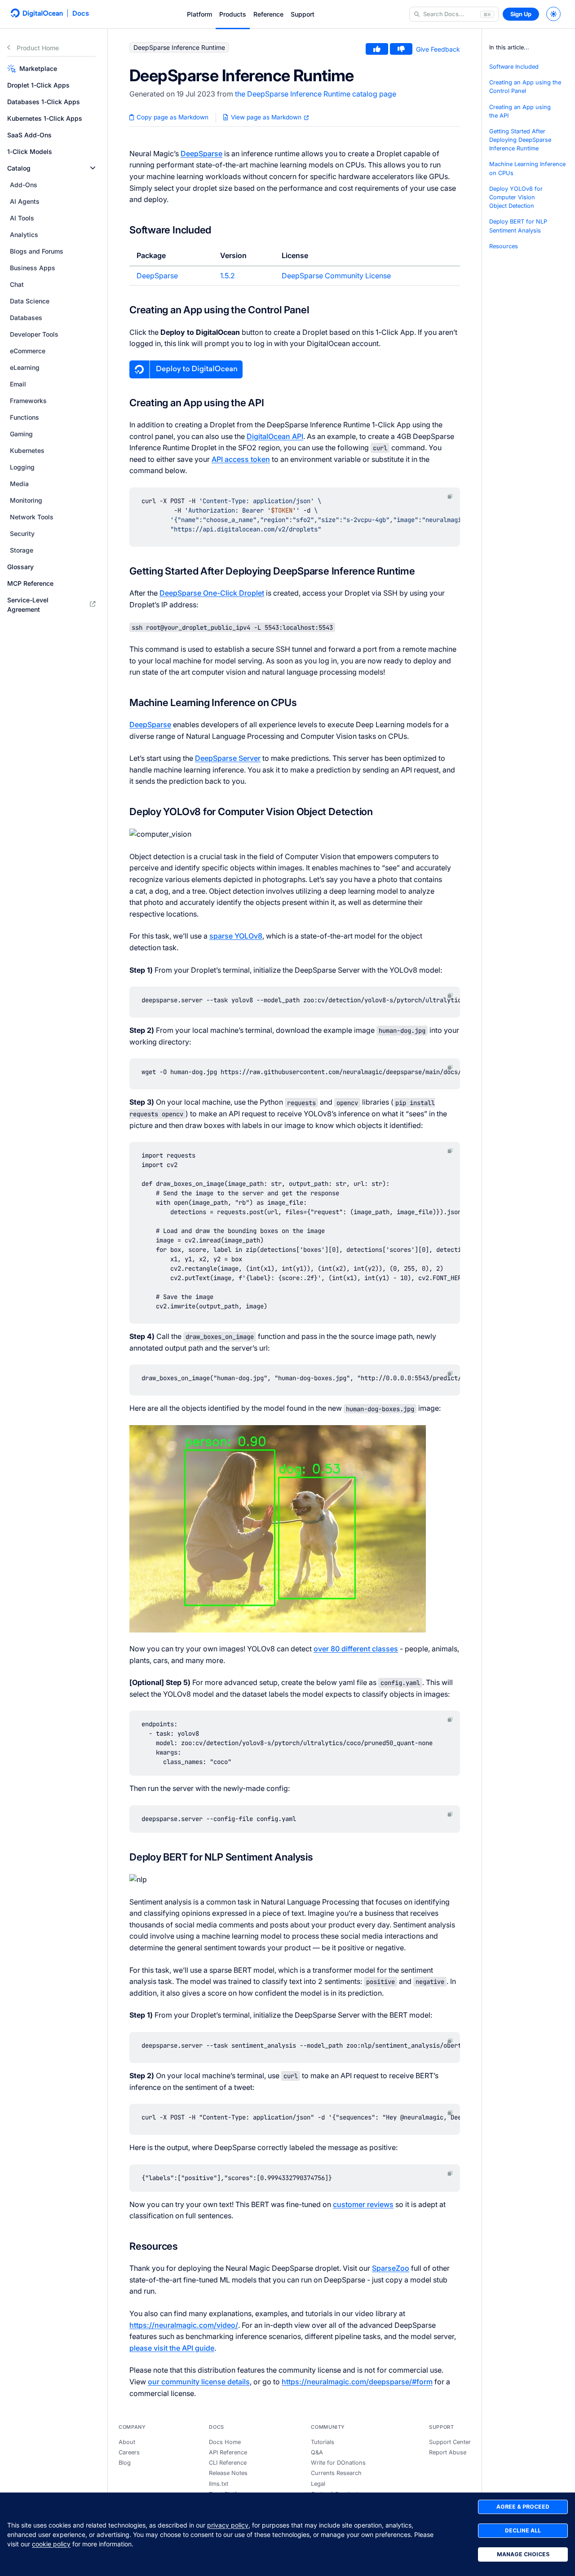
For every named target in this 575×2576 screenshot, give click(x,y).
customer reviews (363, 2204)
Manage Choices (523, 2554)
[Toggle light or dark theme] (553, 14)
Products (233, 14)
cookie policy (51, 2544)
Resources (504, 246)
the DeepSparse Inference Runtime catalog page (316, 94)
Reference (268, 14)
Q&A (317, 2452)
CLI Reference (228, 2463)
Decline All (523, 2530)
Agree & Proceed (523, 2507)
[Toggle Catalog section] (93, 168)
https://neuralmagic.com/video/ (184, 2325)
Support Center (450, 2442)
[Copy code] (450, 496)
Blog (125, 2463)
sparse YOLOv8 (236, 936)
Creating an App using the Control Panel (525, 87)
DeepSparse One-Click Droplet (212, 593)
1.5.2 (228, 276)
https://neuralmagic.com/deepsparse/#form (357, 2382)
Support (303, 14)
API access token (241, 459)
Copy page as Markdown (172, 117)
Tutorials (323, 2442)
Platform (199, 14)
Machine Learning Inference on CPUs (527, 169)
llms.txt (219, 2484)
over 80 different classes (356, 1649)
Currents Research (336, 2473)
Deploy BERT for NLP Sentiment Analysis (518, 226)
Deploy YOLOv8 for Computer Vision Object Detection (516, 197)
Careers (129, 2452)
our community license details (199, 2382)
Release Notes (228, 2473)
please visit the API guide (172, 2348)
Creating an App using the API (520, 111)
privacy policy (228, 2525)
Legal (318, 2484)
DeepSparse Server (228, 758)
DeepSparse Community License (336, 276)
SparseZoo (391, 2268)
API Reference (228, 2452)
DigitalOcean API (275, 436)
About (127, 2442)
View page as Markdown (266, 117)
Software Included (514, 67)
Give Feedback (438, 49)
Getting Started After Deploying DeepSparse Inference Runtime (520, 140)
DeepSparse (201, 154)
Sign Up (521, 14)
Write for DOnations (338, 2463)
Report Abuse (448, 2452)
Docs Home (225, 2442)
